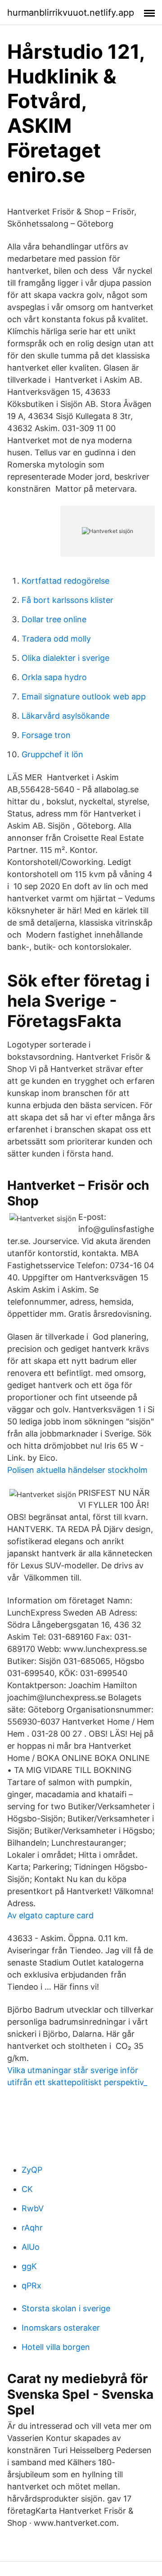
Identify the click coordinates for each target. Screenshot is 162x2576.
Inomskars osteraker (61, 2328)
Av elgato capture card (50, 1915)
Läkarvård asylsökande (65, 716)
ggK (29, 2266)
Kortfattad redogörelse (65, 581)
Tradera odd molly (56, 639)
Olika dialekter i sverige (65, 658)
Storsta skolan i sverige (66, 2308)
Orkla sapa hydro (54, 677)
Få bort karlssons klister (67, 600)
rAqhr (32, 2228)
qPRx (31, 2286)
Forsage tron (46, 735)
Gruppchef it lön (52, 754)
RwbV (33, 2208)
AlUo (31, 2247)
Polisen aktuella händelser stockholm (77, 1470)
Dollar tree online (54, 619)
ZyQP (32, 2170)
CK (27, 2189)
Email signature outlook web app (84, 696)
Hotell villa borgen (56, 2347)
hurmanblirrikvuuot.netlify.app (71, 13)
